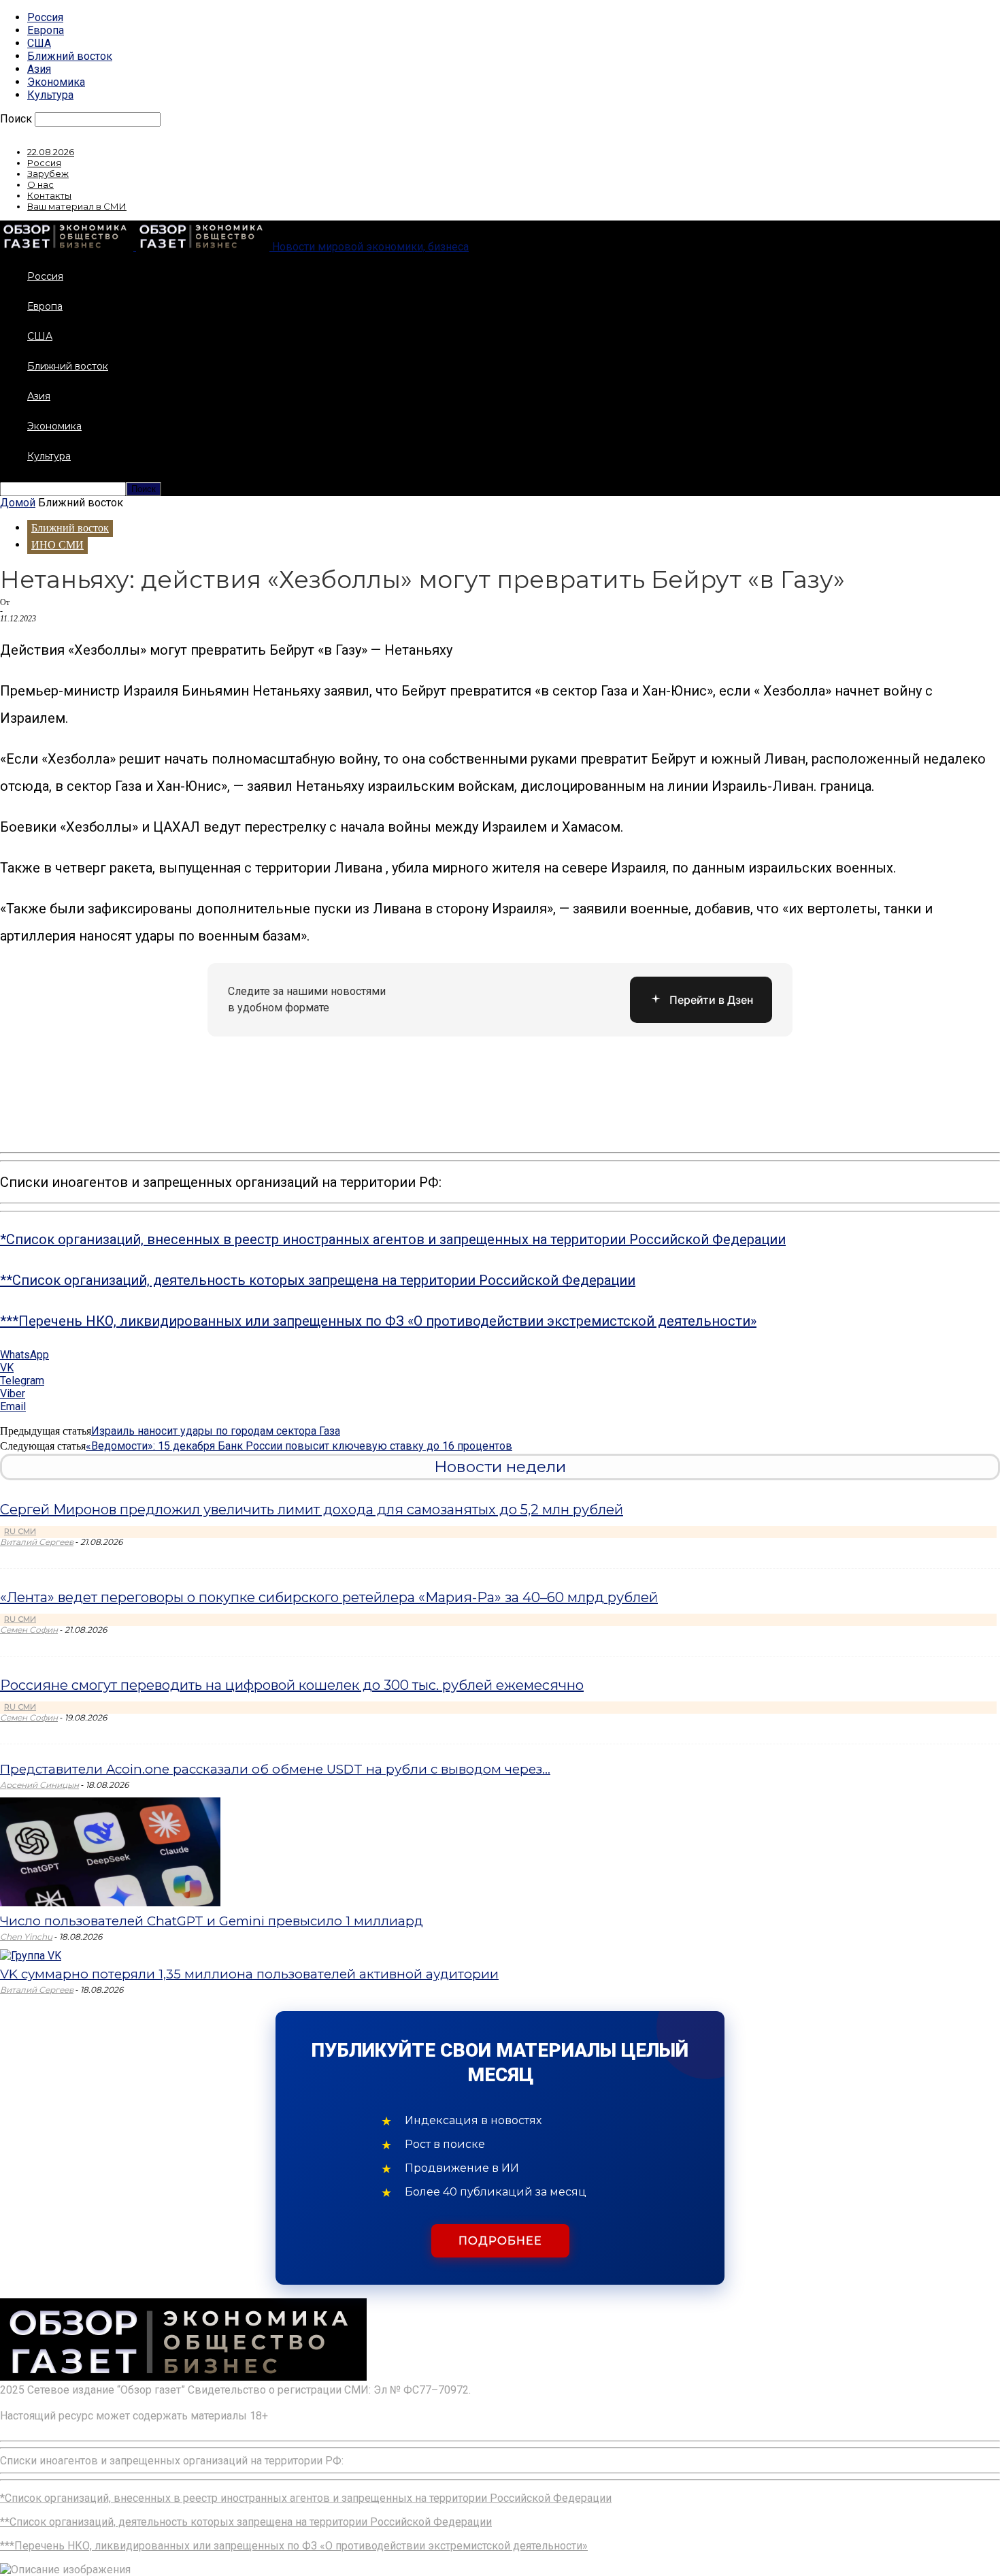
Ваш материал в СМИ (77, 206)
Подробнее (500, 2241)
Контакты (49, 195)
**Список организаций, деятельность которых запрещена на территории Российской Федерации (318, 1280)
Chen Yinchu (26, 1937)
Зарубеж (48, 174)
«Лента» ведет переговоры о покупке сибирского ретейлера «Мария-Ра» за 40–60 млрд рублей (329, 1597)
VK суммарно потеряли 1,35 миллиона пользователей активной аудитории (249, 1974)
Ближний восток (70, 56)
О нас (40, 184)
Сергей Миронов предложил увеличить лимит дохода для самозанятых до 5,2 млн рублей (312, 1510)
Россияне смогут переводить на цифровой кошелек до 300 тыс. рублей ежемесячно (292, 1685)
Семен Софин (29, 1630)
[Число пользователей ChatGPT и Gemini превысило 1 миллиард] (110, 1903)
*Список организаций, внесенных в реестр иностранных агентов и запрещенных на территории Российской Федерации (393, 1239)
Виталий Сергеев (37, 1542)
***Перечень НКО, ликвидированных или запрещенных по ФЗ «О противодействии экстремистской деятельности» (378, 1321)
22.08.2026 (51, 152)
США (39, 43)
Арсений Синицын (39, 1785)
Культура (50, 95)
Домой (18, 503)
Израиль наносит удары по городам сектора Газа (216, 1431)
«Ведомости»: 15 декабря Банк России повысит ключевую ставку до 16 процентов (299, 1446)
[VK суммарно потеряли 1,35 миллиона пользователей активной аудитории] (31, 1956)
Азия (39, 69)
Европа (46, 30)
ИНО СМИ (57, 545)
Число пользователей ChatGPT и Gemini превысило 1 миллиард (212, 1921)
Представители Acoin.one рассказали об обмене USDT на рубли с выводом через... (275, 1769)
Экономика (56, 82)
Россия (45, 17)
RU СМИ (20, 1531)
